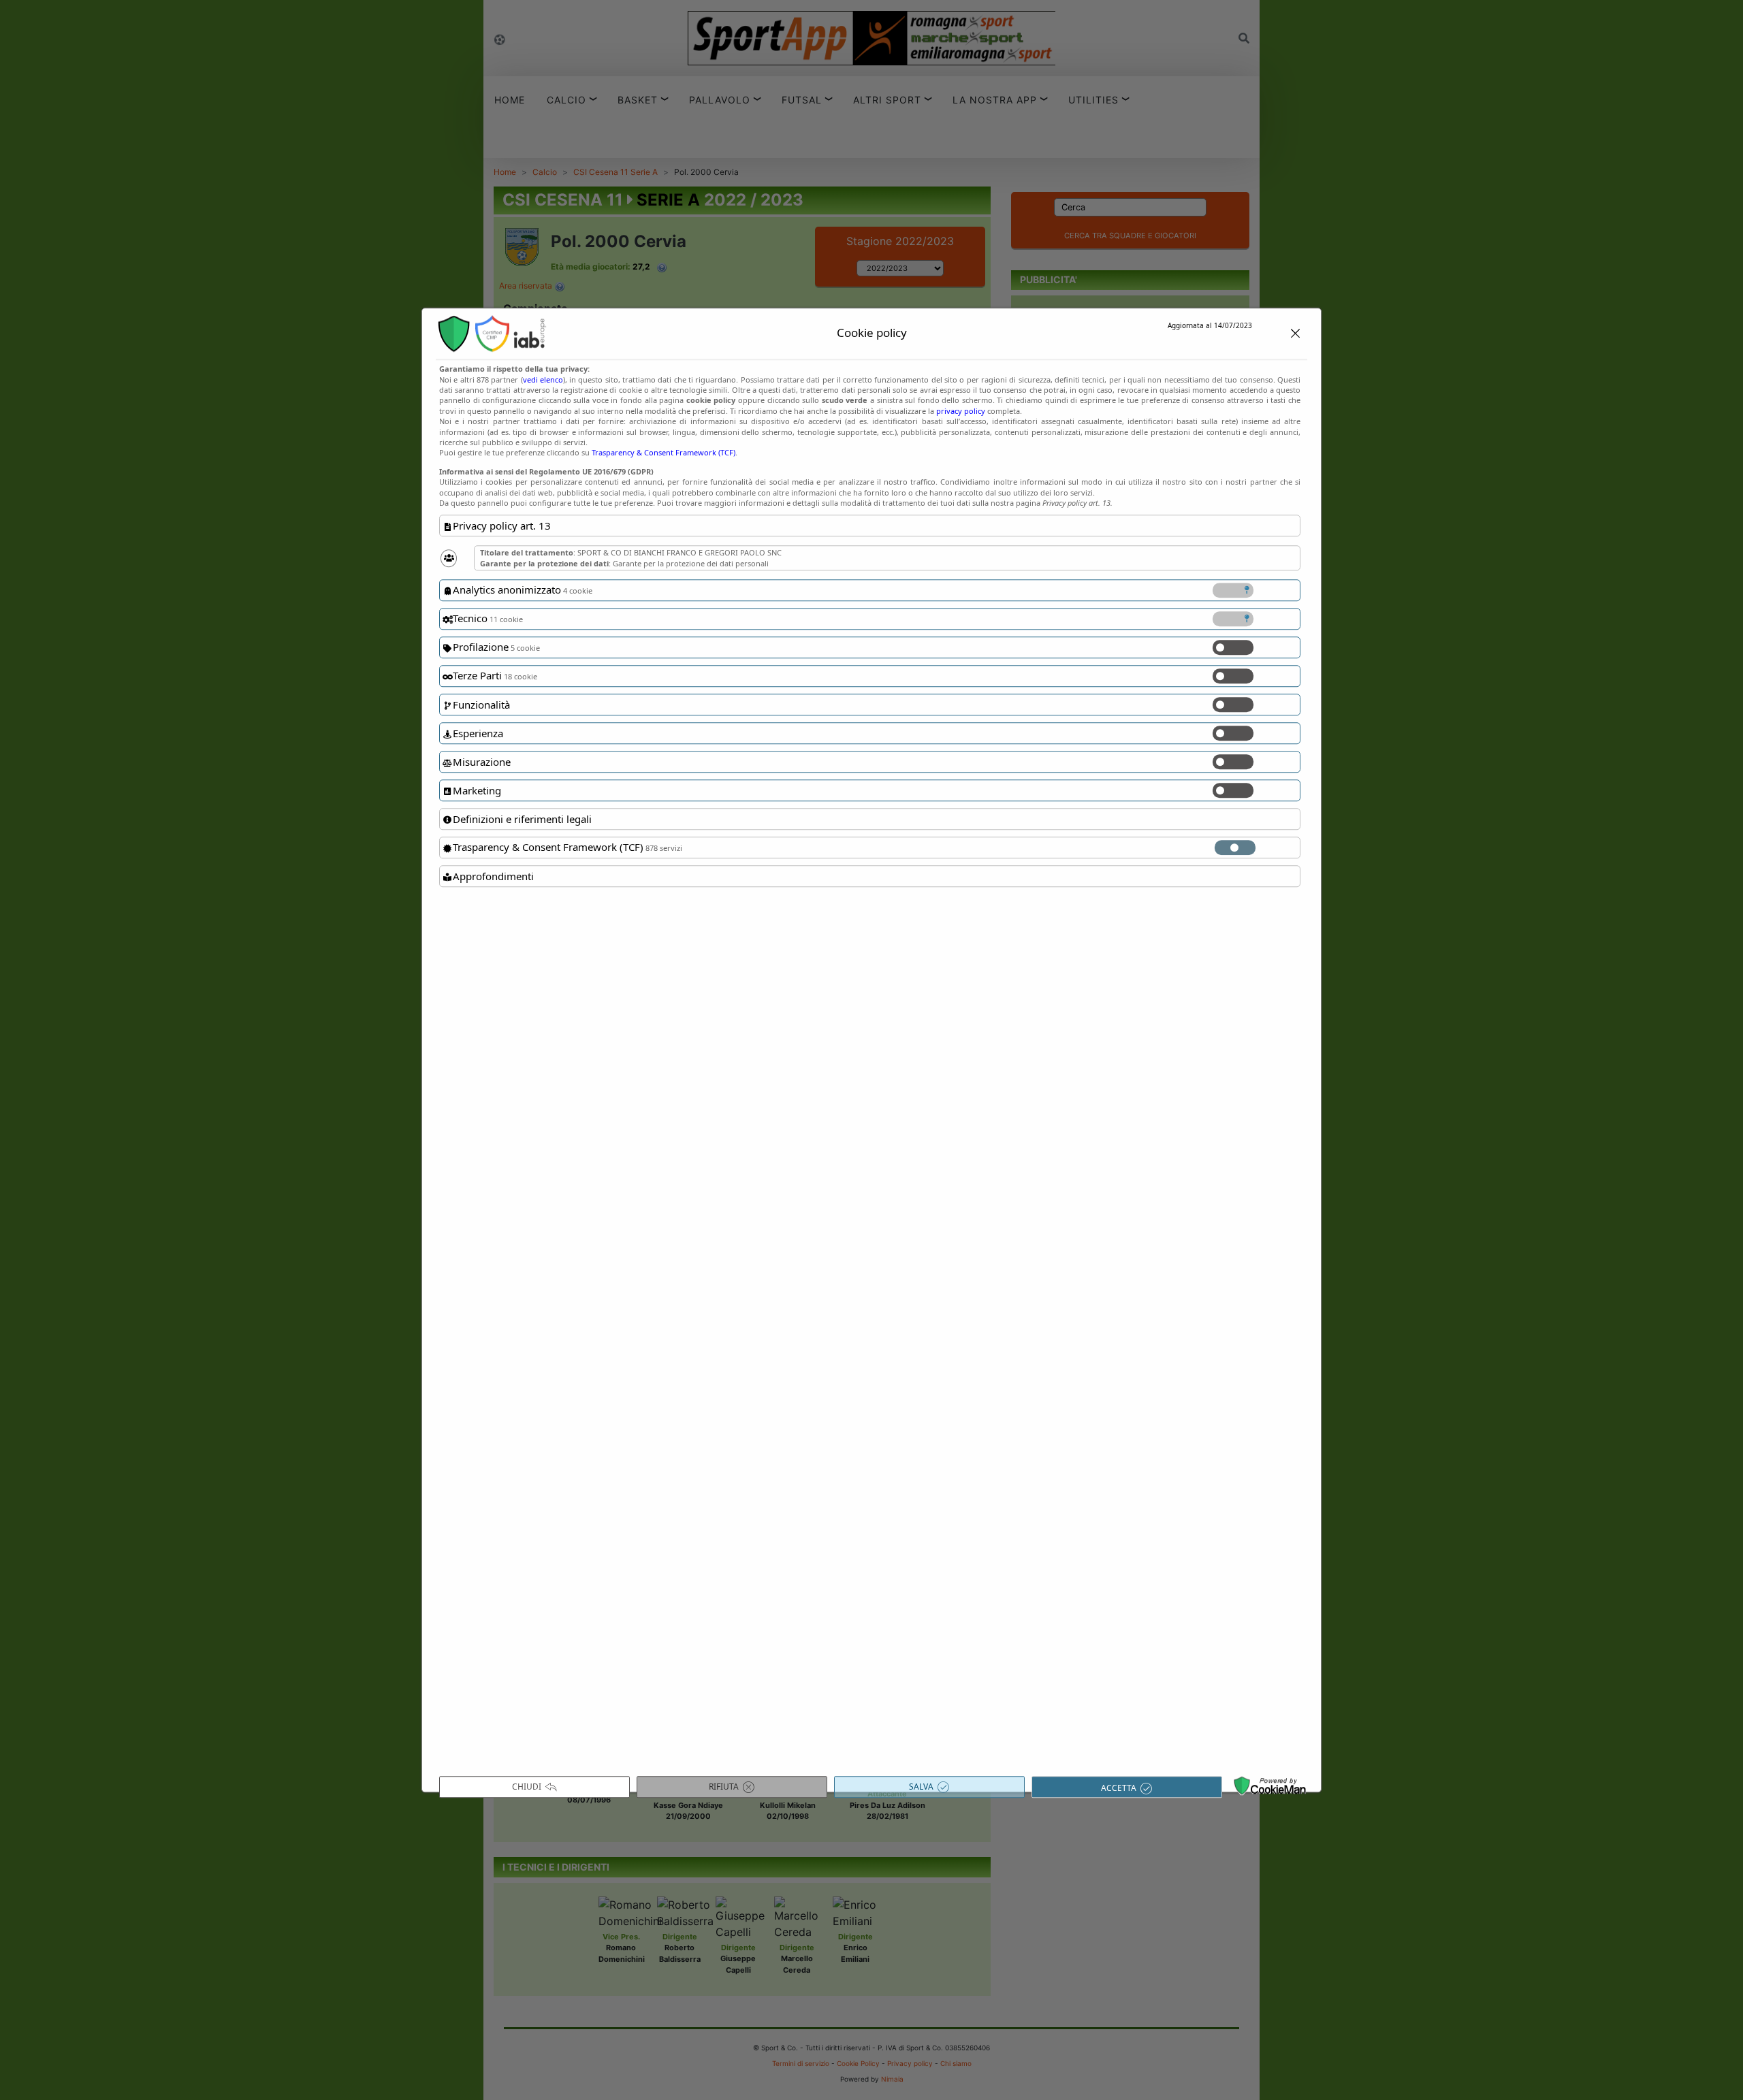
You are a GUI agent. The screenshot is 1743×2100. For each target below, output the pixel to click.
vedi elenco (543, 379)
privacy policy (961, 411)
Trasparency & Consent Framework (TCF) (663, 453)
